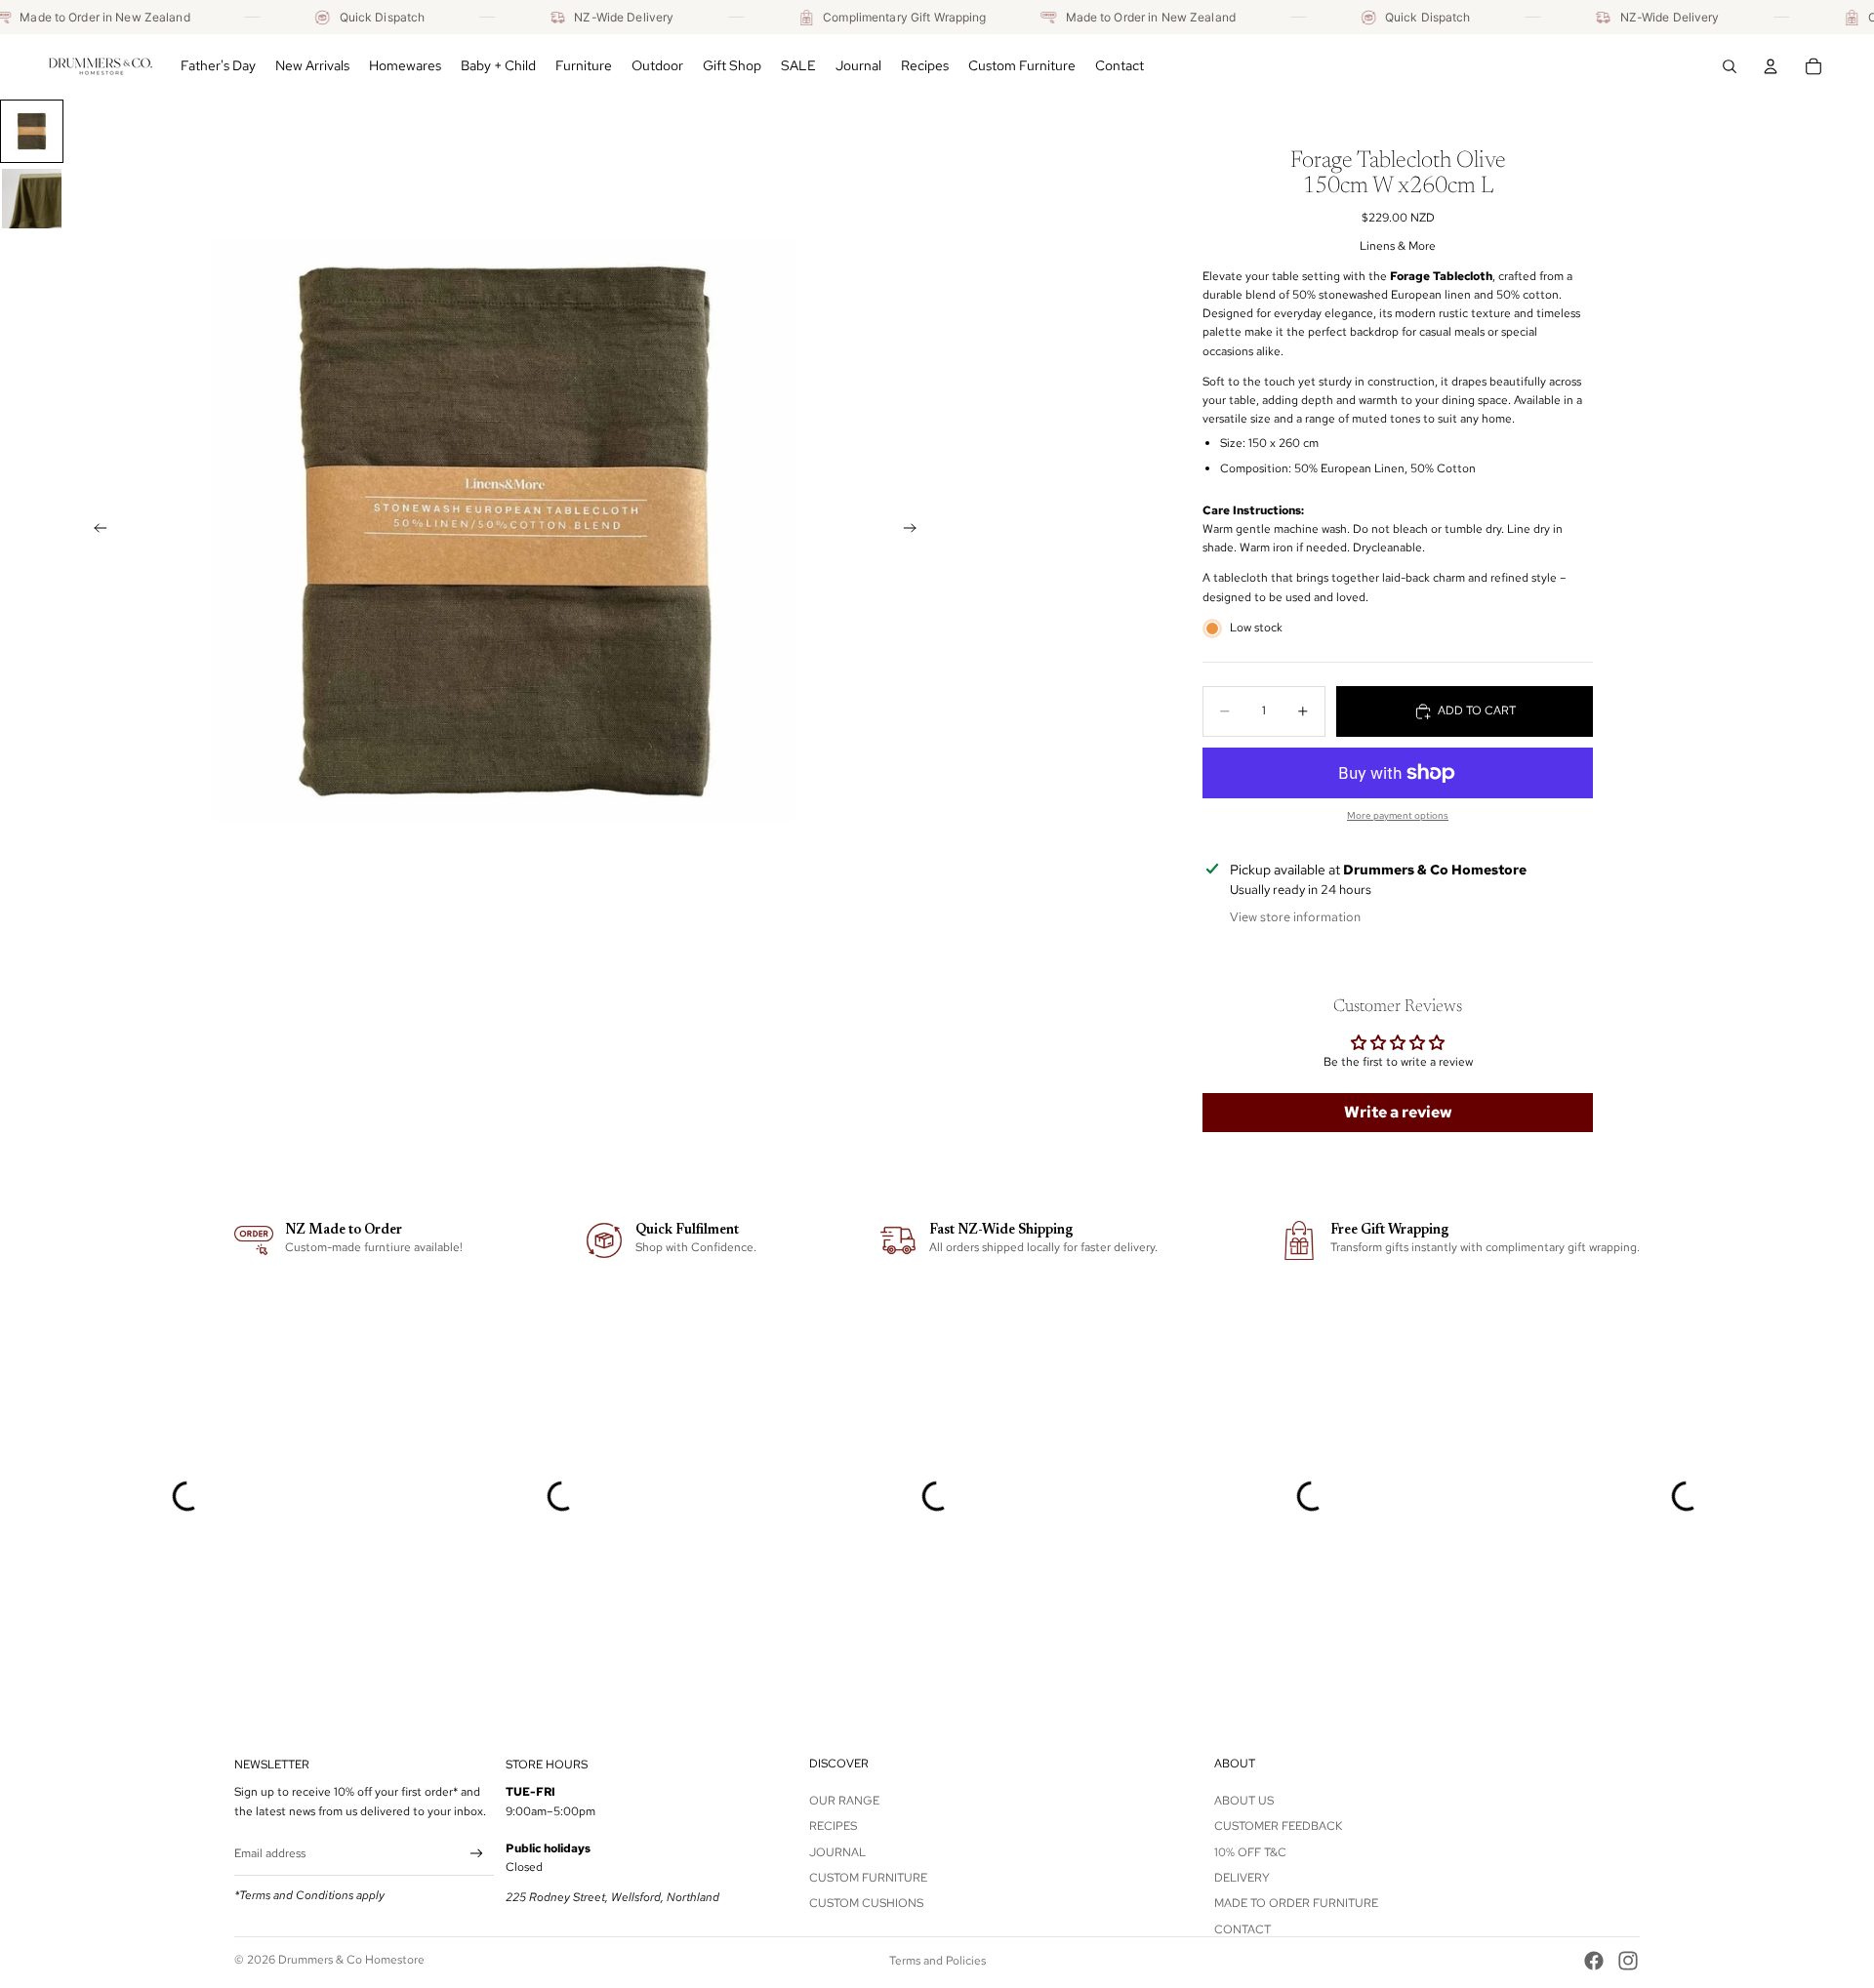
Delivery (1242, 1878)
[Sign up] (477, 1854)
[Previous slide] (95, 531)
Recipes (833, 1826)
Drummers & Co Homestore (351, 1960)
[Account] (1771, 66)
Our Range (844, 1801)
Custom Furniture (868, 1878)
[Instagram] (1628, 1961)
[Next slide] (916, 531)
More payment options (1398, 815)
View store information (1295, 917)
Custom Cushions (866, 1903)
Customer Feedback (1278, 1826)
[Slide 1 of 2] (32, 131)
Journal (837, 1851)
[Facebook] (1594, 1961)
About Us (1244, 1801)
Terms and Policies (937, 1961)
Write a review (1398, 1112)
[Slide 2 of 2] (32, 199)
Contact (1243, 1929)
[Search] (1730, 66)
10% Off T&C (1250, 1851)
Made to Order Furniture (1296, 1903)
